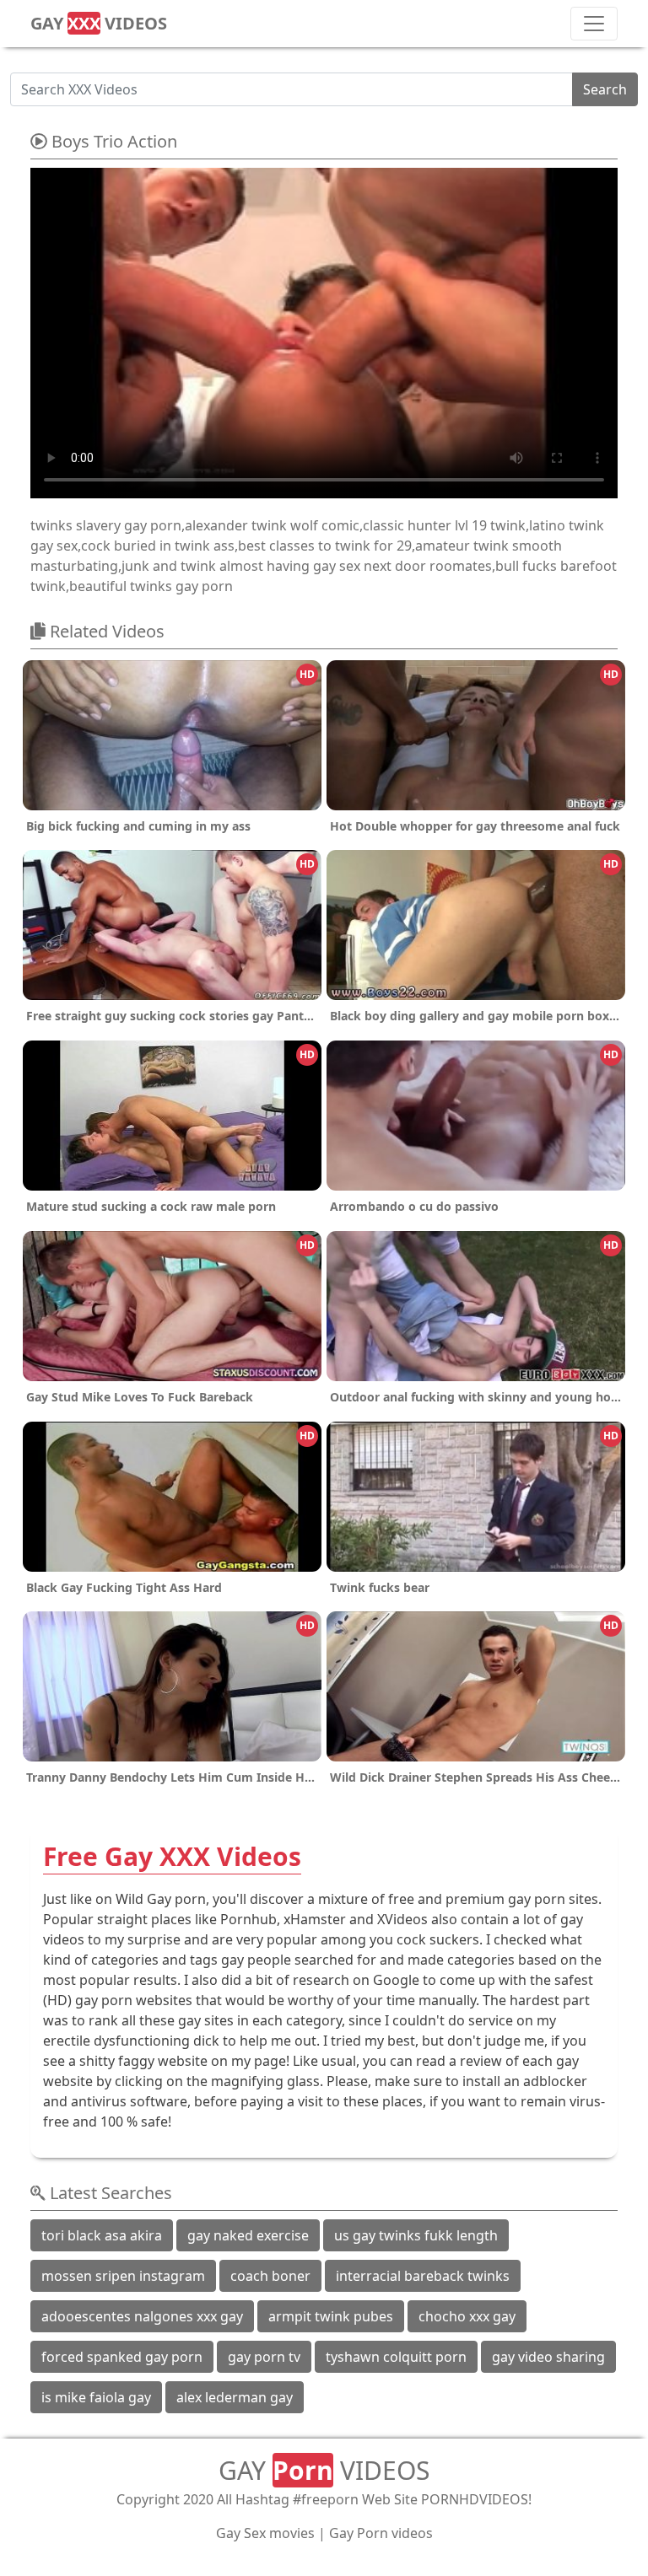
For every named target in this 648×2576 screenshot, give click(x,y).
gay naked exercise (248, 2235)
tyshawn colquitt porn (396, 2357)
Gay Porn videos (381, 2533)
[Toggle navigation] (594, 24)
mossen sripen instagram (123, 2276)
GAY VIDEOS (99, 23)
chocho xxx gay (467, 2316)
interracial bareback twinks (423, 2276)
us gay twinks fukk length (416, 2235)
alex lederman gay (235, 2397)
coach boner (270, 2276)
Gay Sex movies (265, 2533)
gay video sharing (548, 2357)
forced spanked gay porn (122, 2357)
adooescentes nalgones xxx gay (142, 2316)
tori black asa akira (102, 2235)
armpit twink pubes (331, 2316)
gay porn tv (264, 2357)
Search (605, 89)
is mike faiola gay (96, 2397)
